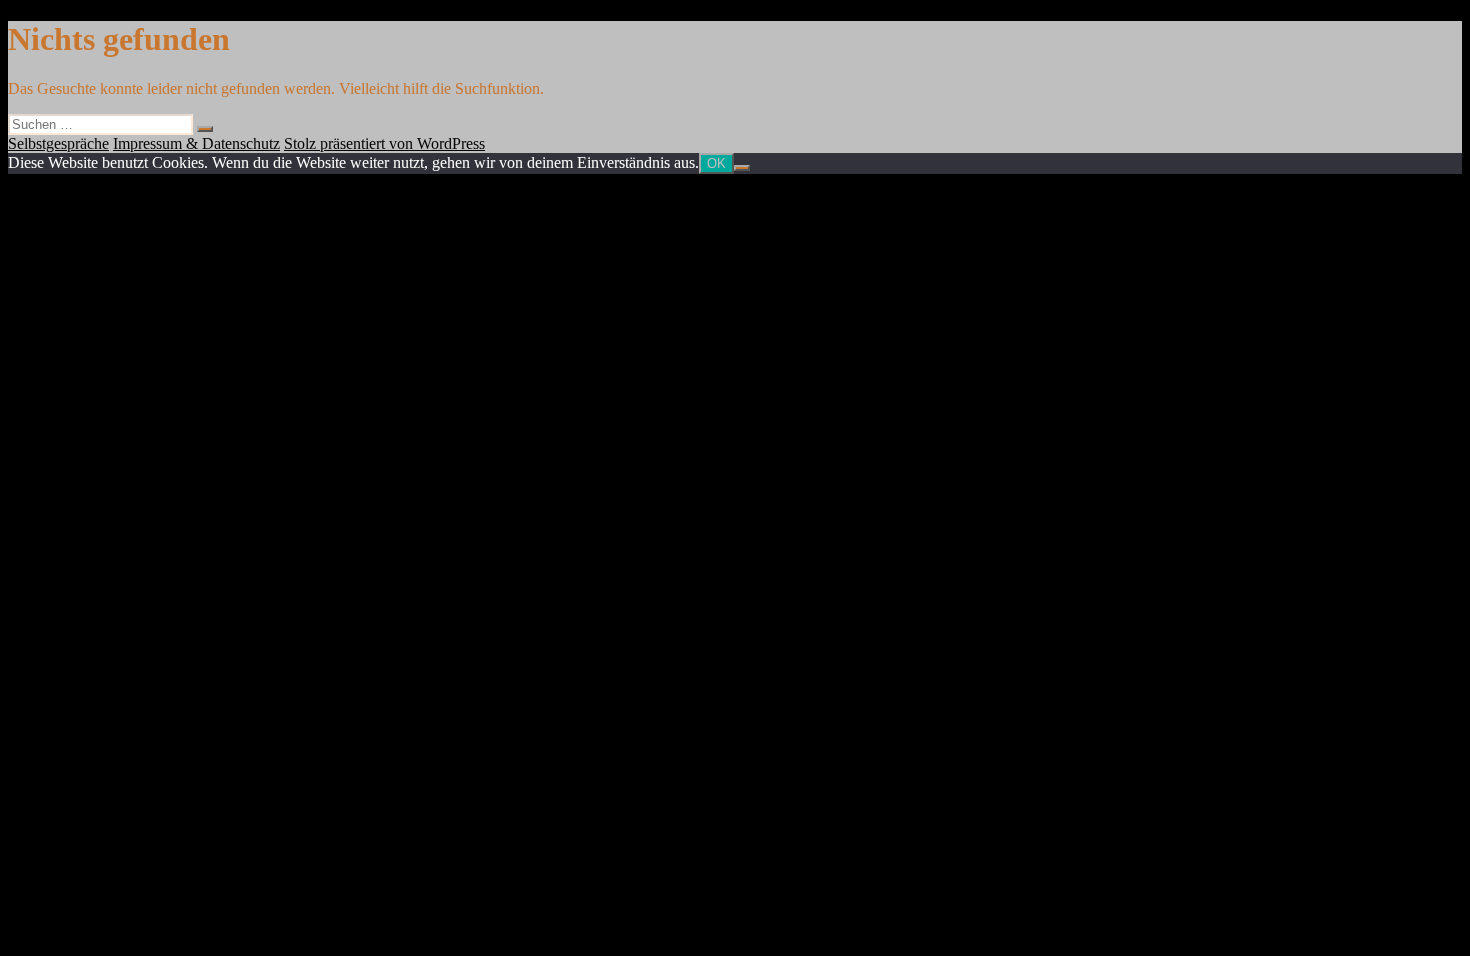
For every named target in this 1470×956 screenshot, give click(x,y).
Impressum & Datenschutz (196, 143)
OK (716, 163)
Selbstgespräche (58, 143)
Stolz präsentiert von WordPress (384, 143)
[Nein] (742, 168)
